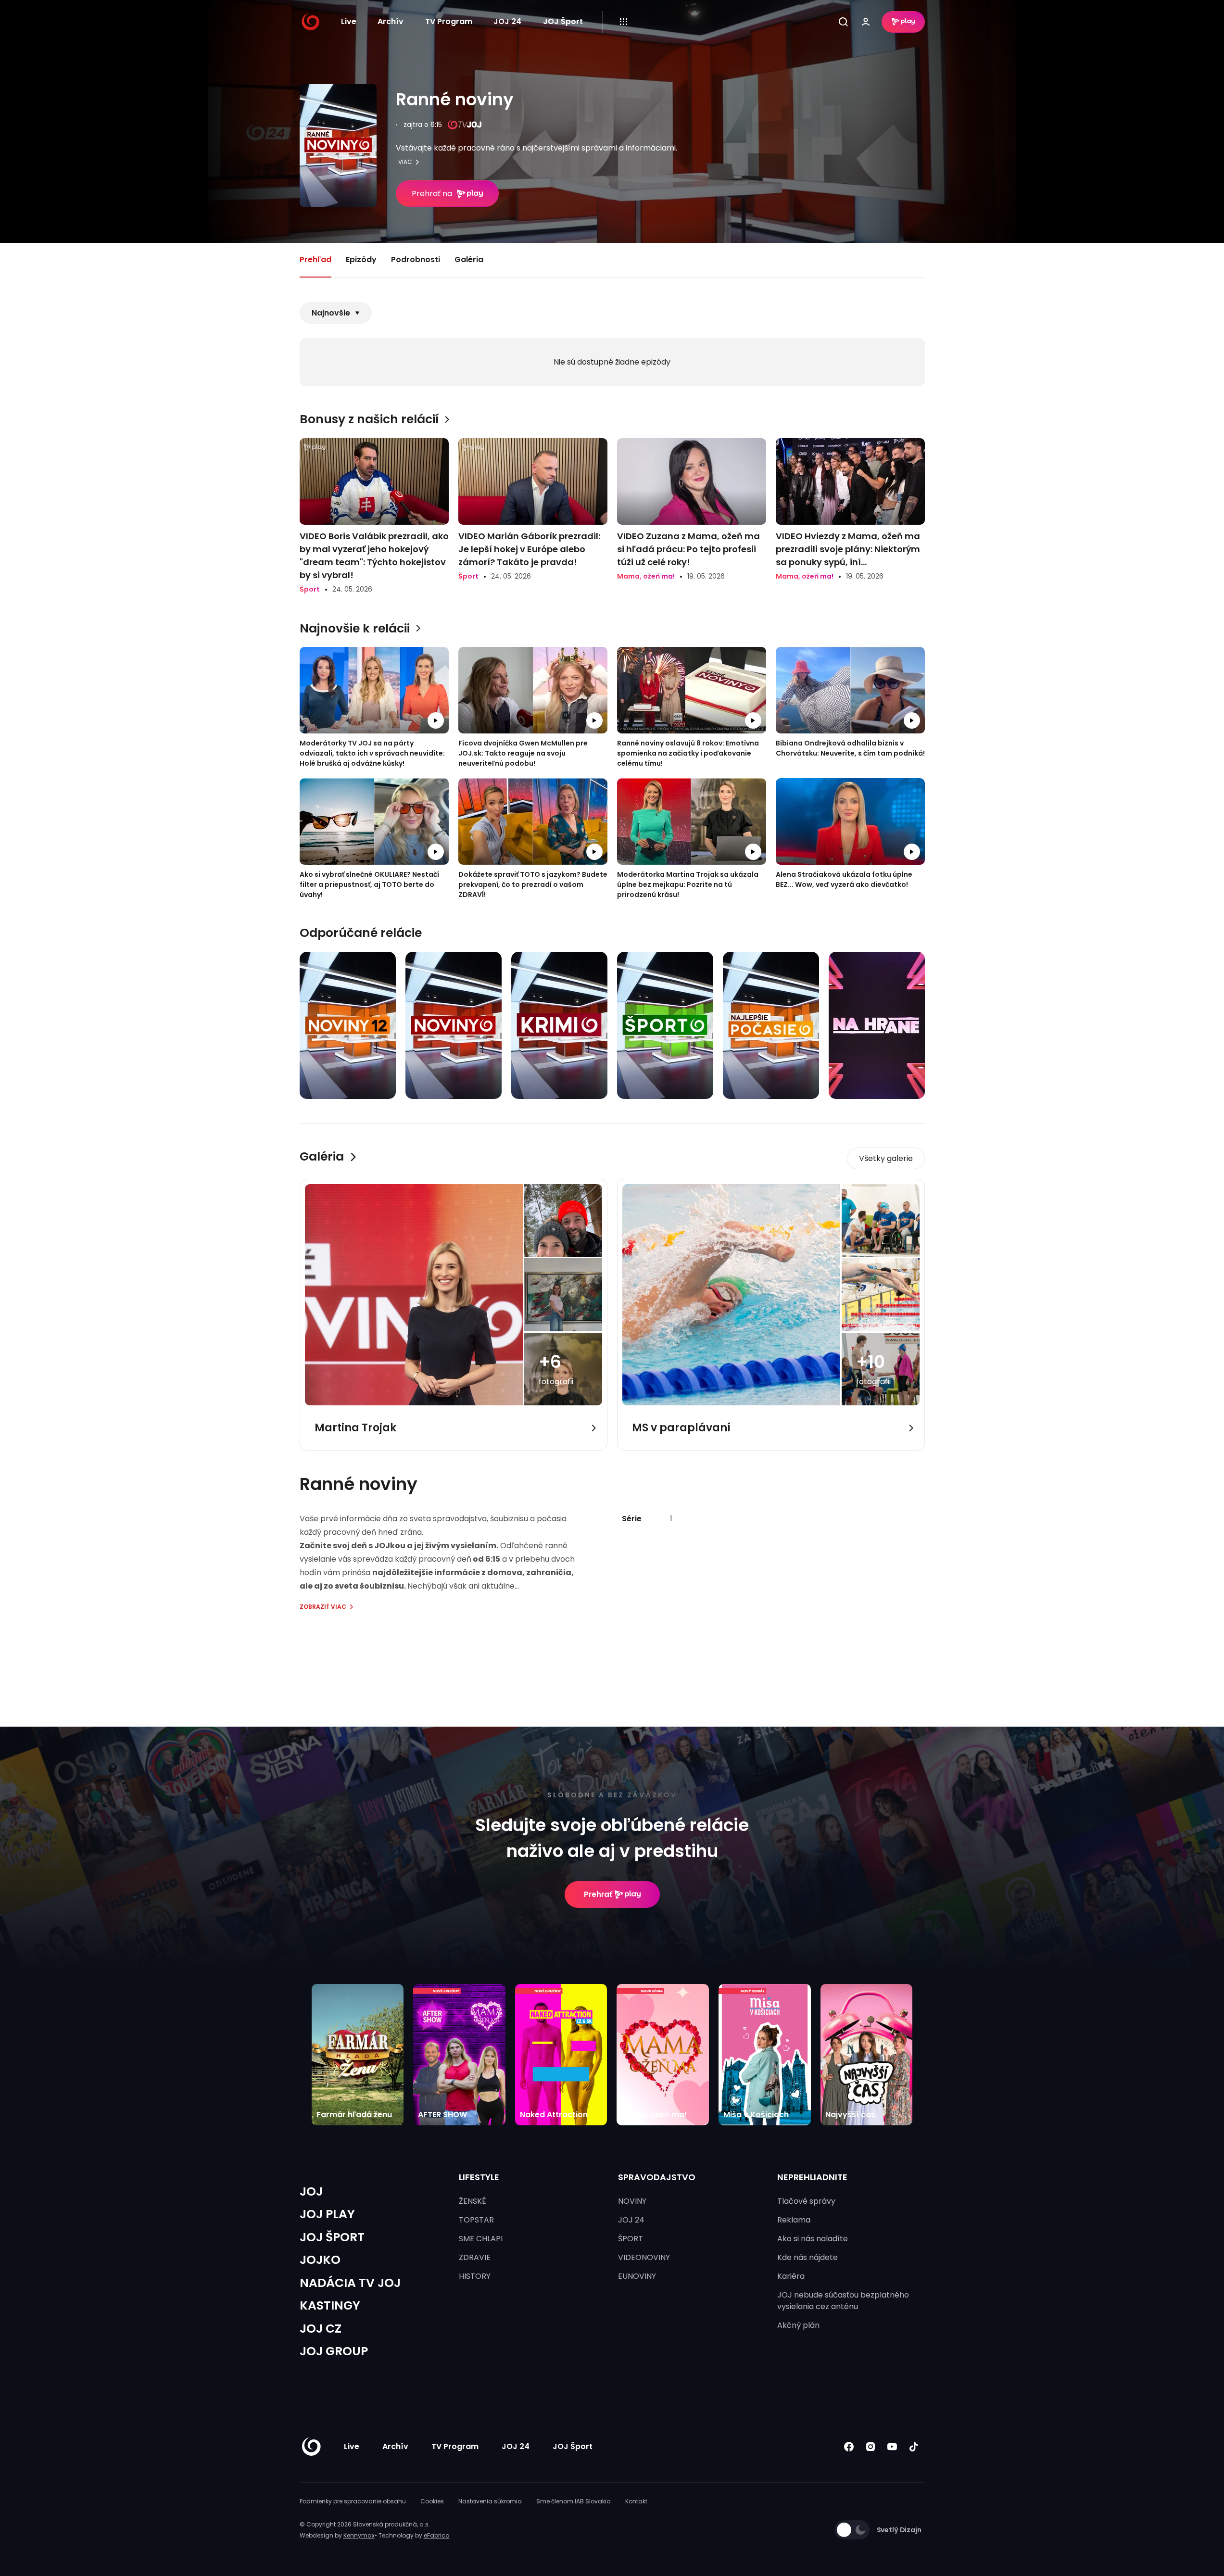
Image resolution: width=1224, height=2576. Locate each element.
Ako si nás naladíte (813, 2239)
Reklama (794, 2220)
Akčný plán (798, 2325)
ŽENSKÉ (473, 2201)
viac (405, 162)
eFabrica (437, 2535)
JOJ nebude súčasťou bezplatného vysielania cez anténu (843, 2301)
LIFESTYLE (479, 2177)
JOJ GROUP (334, 2351)
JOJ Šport (563, 21)
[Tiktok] (914, 2446)
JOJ (311, 2191)
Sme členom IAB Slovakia (574, 2501)
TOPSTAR (476, 2220)
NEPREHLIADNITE (812, 2177)
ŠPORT (631, 2239)
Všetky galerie (886, 1158)
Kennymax (359, 2535)
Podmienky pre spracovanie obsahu (353, 2501)
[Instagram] (871, 2446)
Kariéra (791, 2276)
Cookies (432, 2501)
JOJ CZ (321, 2329)
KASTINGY (330, 2305)
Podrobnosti (416, 259)
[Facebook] (849, 2446)
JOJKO (320, 2260)
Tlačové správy (806, 2201)
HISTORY (475, 2276)
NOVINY (632, 2201)
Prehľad (315, 259)
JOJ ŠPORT (332, 2237)
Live (349, 21)
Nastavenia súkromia (490, 2501)
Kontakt (636, 2501)
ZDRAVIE (475, 2257)
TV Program (449, 21)
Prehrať (598, 1894)
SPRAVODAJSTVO (657, 2177)
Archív (391, 21)
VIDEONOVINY (644, 2257)
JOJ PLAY (327, 2214)
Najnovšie (331, 313)
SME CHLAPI (481, 2239)
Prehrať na (432, 194)
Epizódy (361, 259)
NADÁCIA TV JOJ (350, 2283)
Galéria (469, 259)
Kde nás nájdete (808, 2257)
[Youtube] (892, 2446)
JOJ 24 (507, 21)
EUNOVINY (637, 2276)
